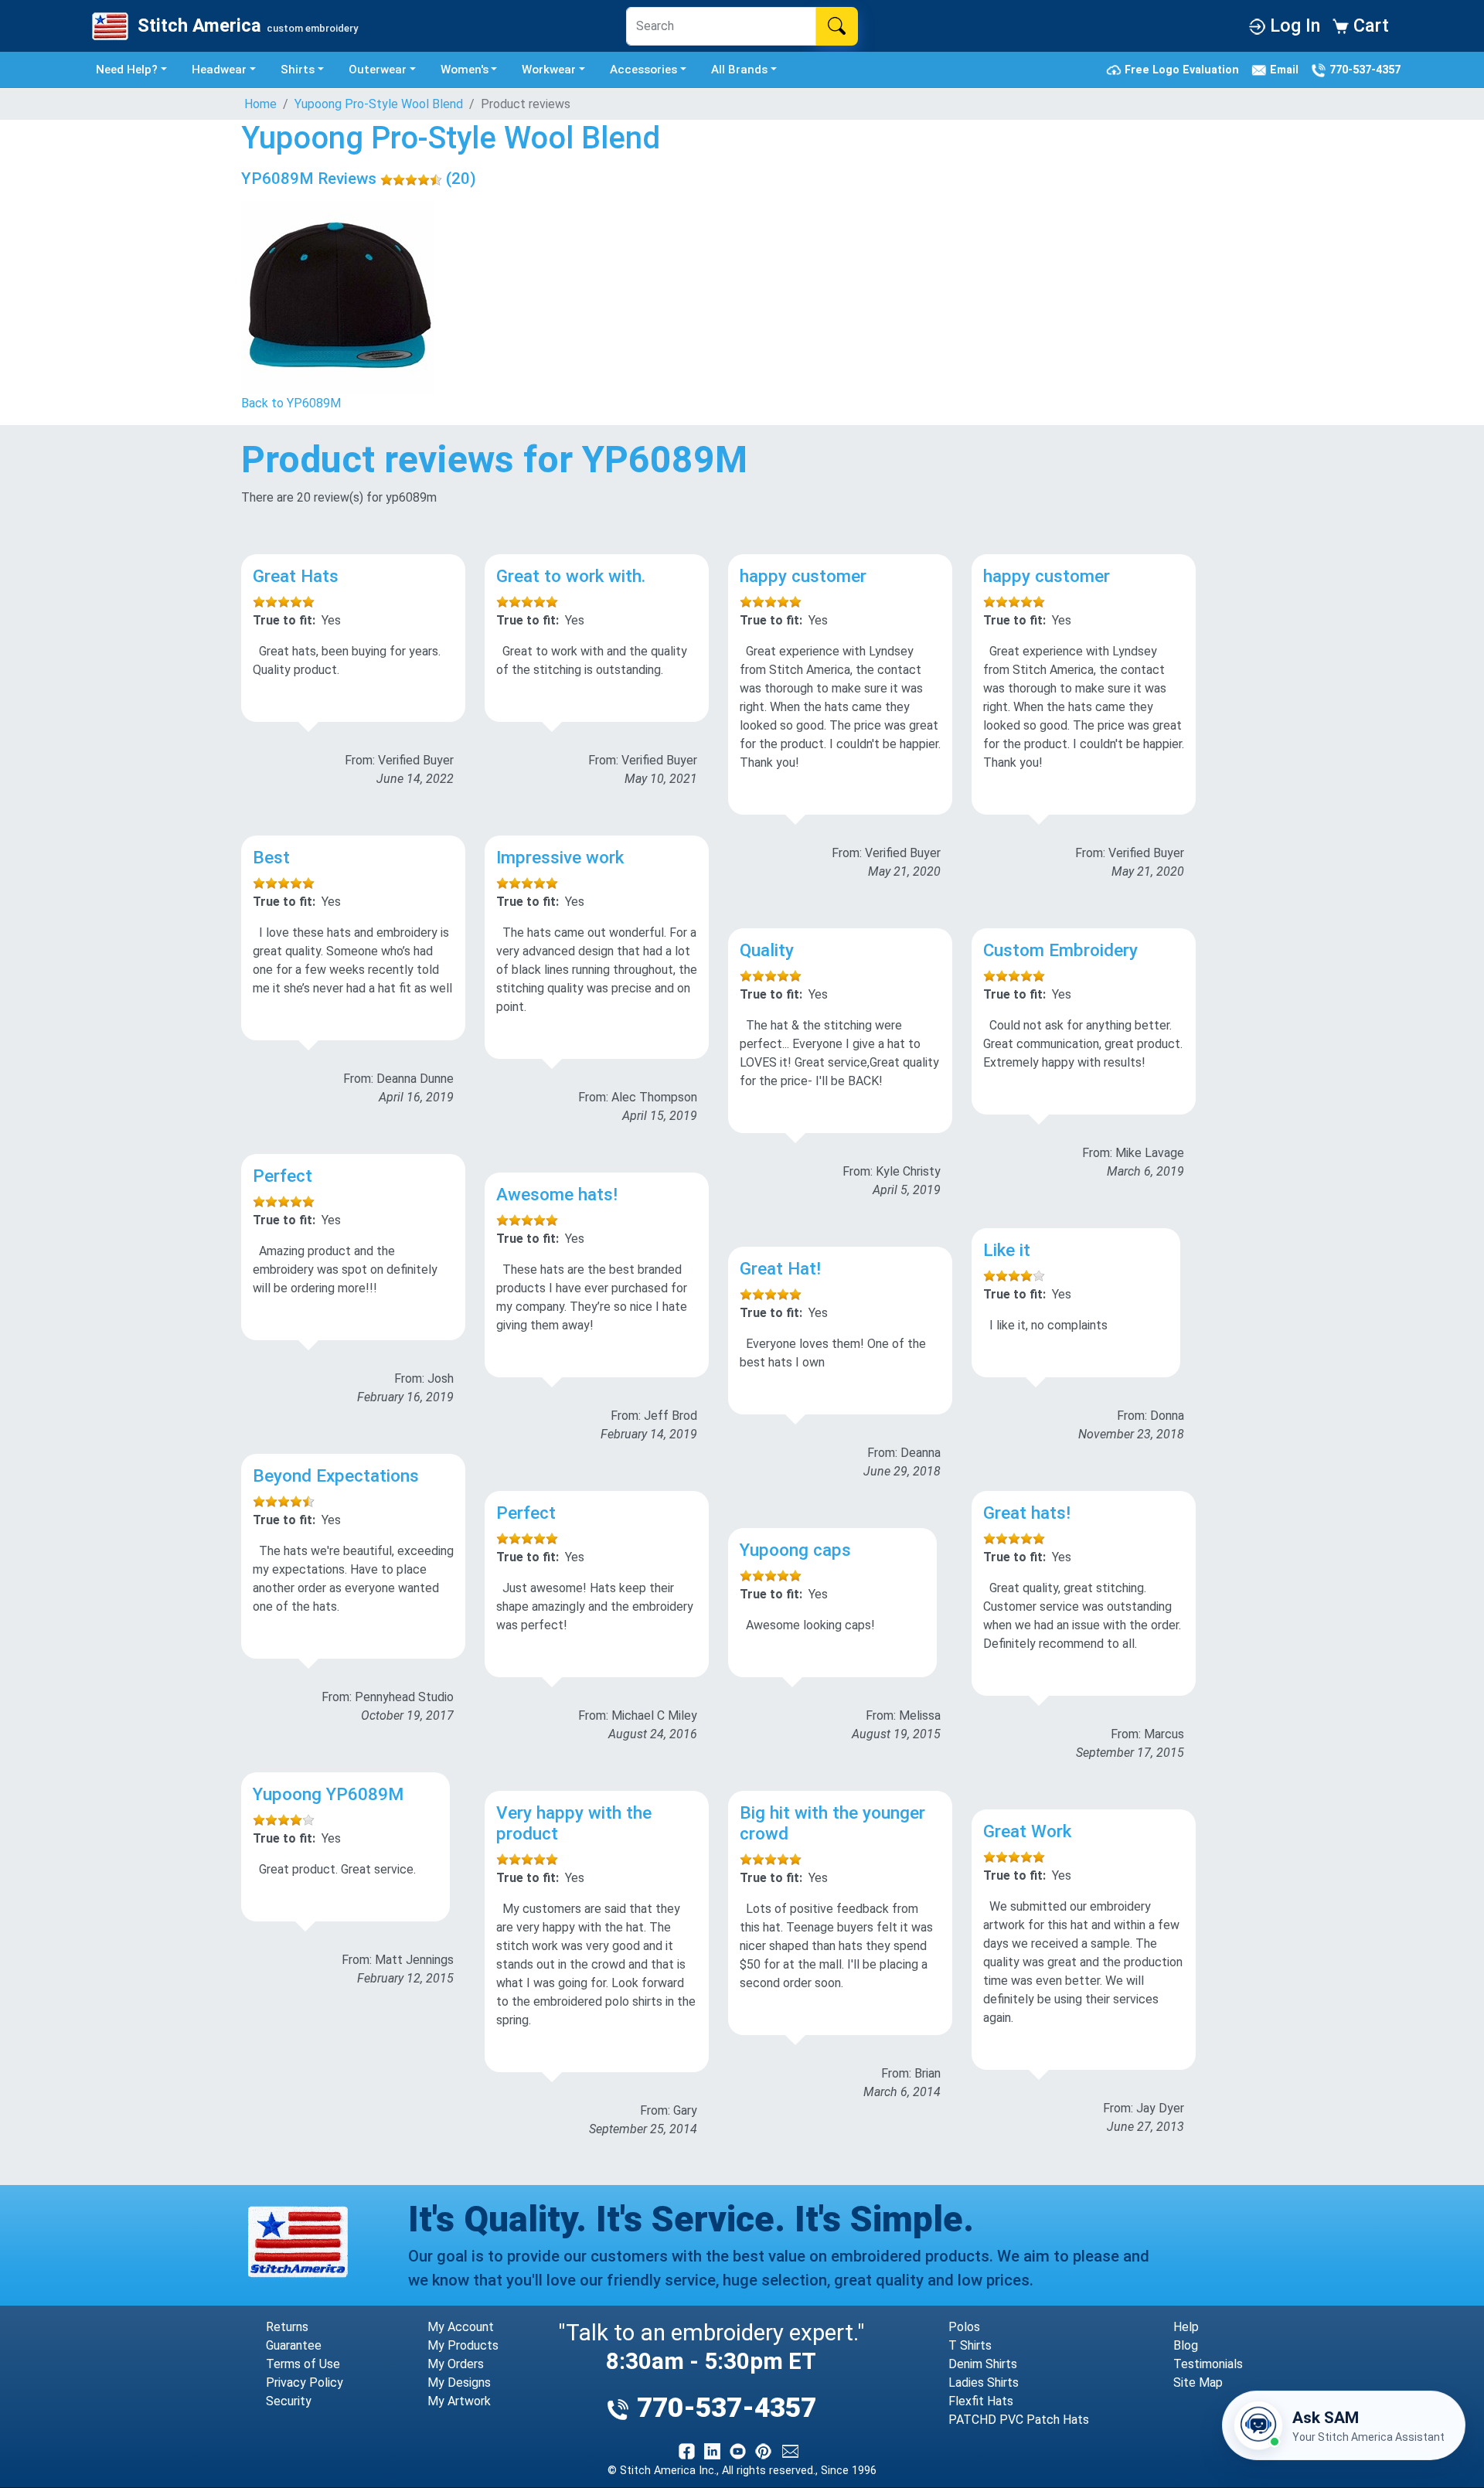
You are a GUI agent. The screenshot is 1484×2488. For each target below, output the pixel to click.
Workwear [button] (549, 70)
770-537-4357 (1363, 69)
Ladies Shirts (984, 2382)
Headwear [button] (219, 70)
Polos (964, 2327)
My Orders (456, 2364)
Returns (287, 2327)
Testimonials (1208, 2364)
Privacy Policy (305, 2382)
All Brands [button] (739, 70)
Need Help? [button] (127, 70)
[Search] (837, 26)
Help (1186, 2327)
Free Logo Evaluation (1183, 69)
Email (1286, 69)
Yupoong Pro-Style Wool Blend (379, 104)
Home (260, 104)
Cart (1369, 26)
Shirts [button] (298, 70)
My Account (461, 2327)
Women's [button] (465, 70)
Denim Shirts (983, 2364)
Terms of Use (303, 2364)
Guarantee (294, 2345)
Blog (1186, 2345)
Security (289, 2401)
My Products (463, 2345)
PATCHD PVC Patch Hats (1019, 2420)
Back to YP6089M (291, 403)
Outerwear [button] (378, 70)
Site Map (1198, 2382)
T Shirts (970, 2345)
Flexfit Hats (981, 2401)
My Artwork (459, 2401)
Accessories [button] (643, 70)
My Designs (459, 2382)
